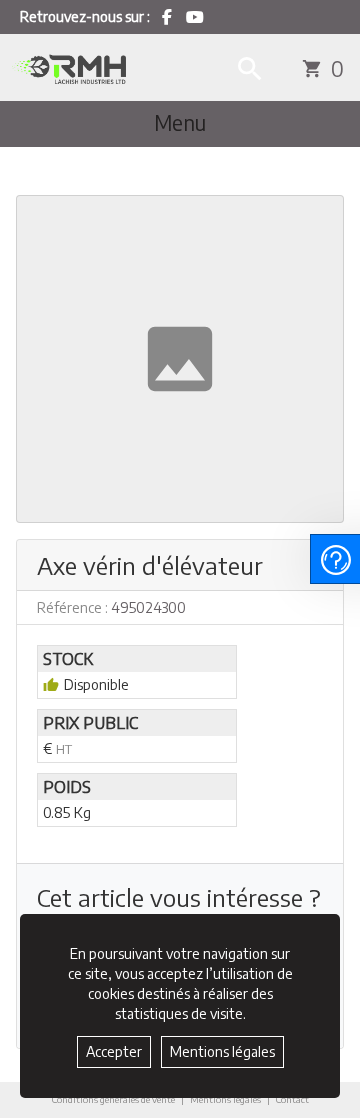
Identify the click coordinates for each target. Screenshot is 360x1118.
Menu (180, 123)
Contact (292, 1100)
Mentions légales (225, 1099)
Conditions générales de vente (113, 1099)
